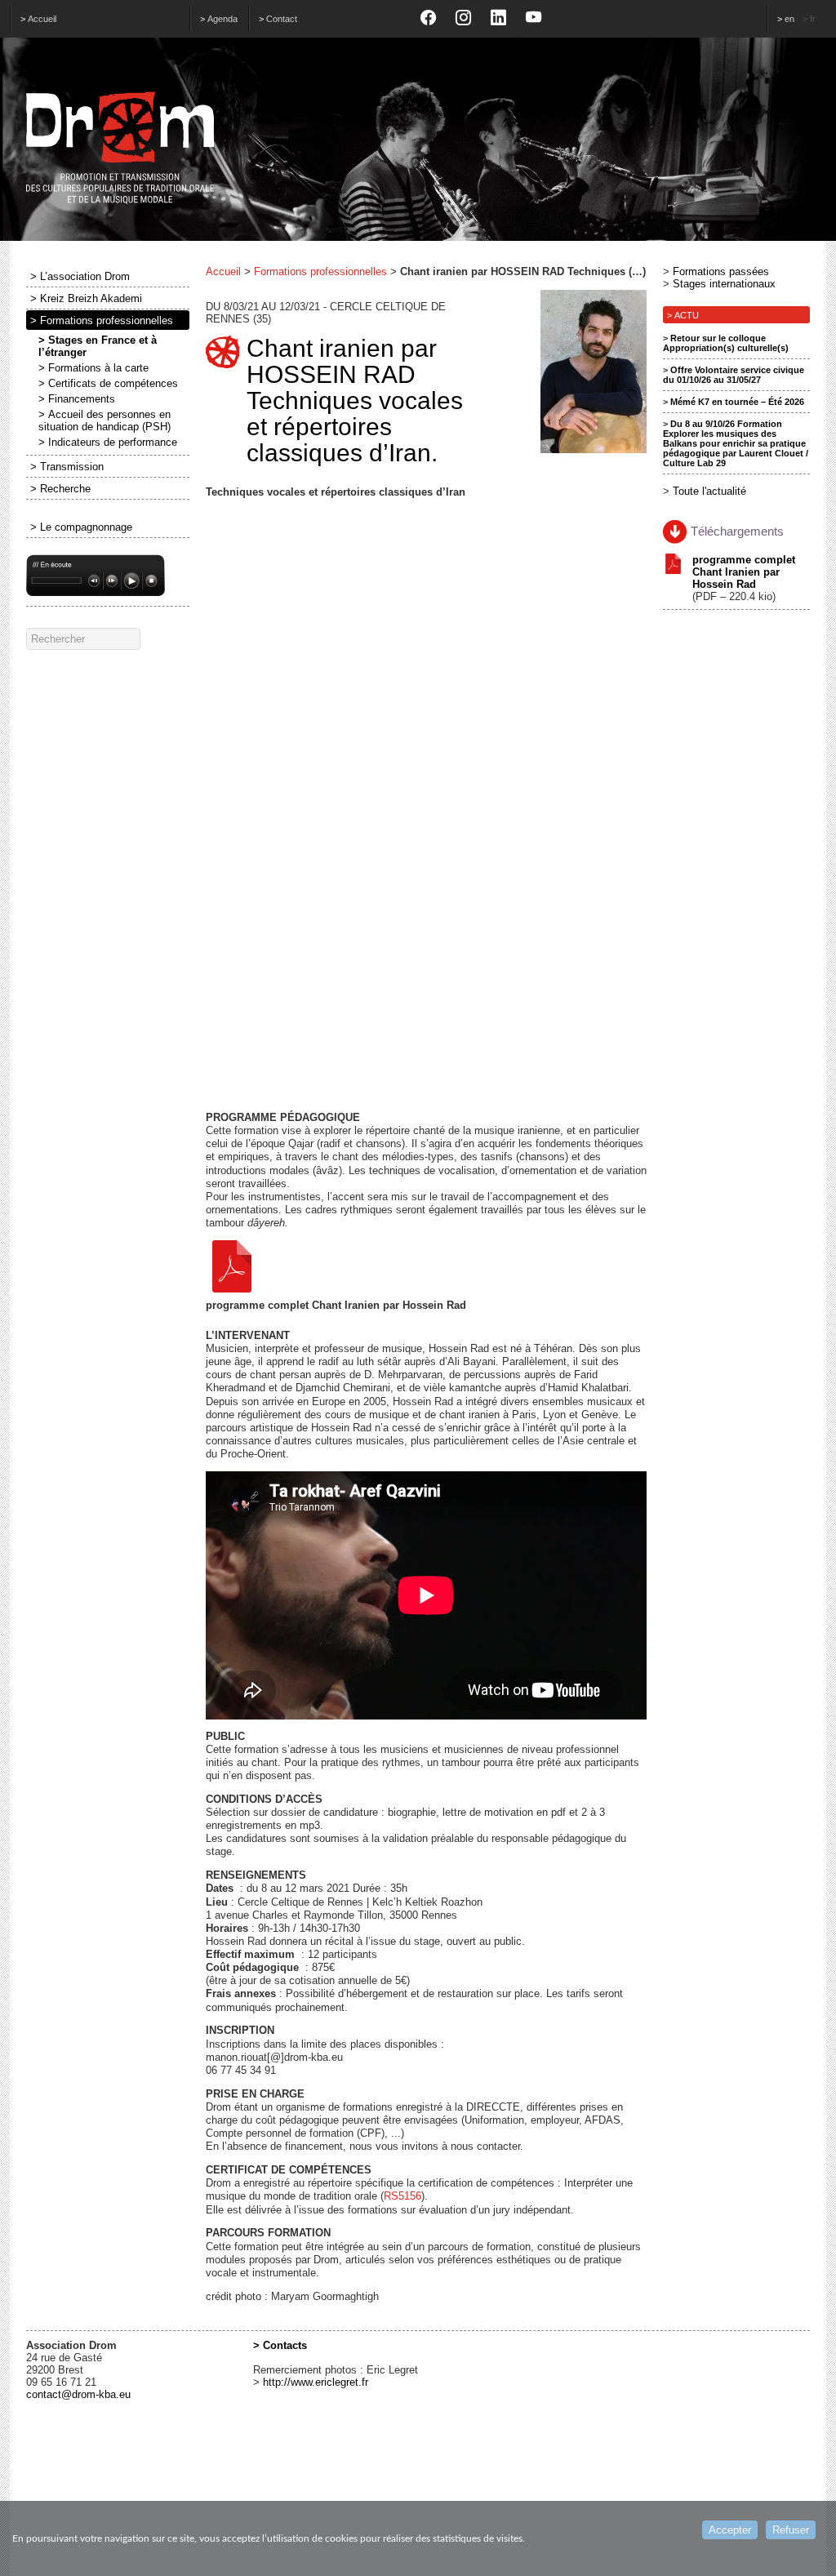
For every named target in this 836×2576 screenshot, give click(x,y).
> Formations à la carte (93, 368)
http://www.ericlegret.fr (316, 2382)
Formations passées (721, 271)
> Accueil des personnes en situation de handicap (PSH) (104, 420)
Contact (282, 19)
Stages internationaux (724, 284)
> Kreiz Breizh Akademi (86, 298)
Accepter (730, 2530)
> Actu (683, 315)
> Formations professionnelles (102, 320)
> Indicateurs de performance (108, 442)
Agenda (222, 19)
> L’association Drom (80, 276)
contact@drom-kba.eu (78, 2394)
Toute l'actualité (709, 491)
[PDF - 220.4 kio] (336, 1266)
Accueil (42, 19)
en (789, 19)
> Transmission (67, 467)
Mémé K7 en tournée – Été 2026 (737, 402)
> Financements (77, 399)
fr (813, 19)
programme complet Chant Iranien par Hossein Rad (744, 572)
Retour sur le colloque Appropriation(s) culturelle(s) (726, 343)
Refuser (791, 2530)
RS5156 (402, 2196)
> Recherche (60, 489)
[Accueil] (418, 148)
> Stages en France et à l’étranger (98, 346)
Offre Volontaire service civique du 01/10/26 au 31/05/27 (734, 375)
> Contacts (280, 2345)
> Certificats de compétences (108, 383)
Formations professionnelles (320, 271)
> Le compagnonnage (81, 527)
